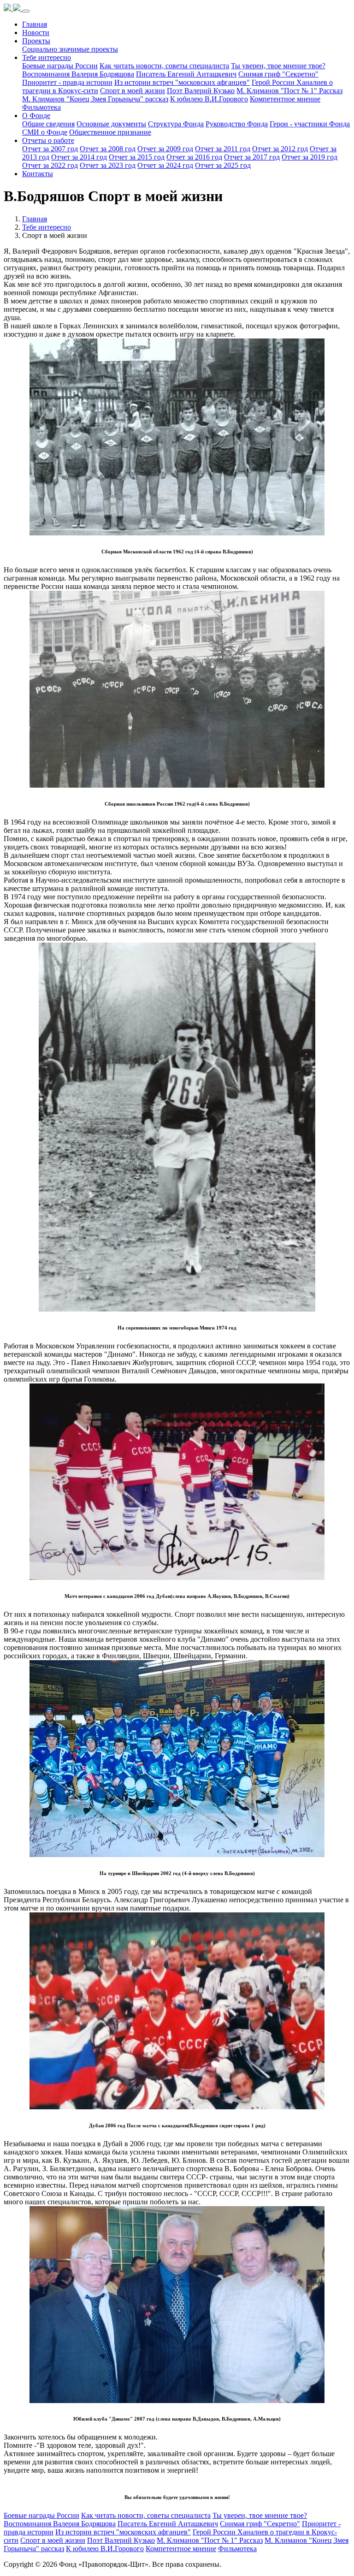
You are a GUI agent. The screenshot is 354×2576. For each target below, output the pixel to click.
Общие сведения (48, 124)
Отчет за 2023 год (108, 165)
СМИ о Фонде (45, 132)
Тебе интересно (47, 57)
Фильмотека (41, 107)
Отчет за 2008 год (108, 149)
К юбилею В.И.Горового (209, 99)
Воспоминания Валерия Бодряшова (78, 74)
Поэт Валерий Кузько (201, 91)
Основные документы (111, 124)
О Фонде (36, 116)
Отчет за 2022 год (50, 165)
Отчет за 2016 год (194, 157)
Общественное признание (110, 132)
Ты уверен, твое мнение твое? (278, 66)
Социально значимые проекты (70, 49)
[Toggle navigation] (26, 11)
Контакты (38, 174)
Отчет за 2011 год (223, 149)
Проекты (36, 41)
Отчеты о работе (48, 140)
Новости (36, 33)
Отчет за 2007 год (50, 149)
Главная (35, 24)
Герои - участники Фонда (310, 124)
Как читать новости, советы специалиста (164, 66)
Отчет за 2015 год (137, 157)
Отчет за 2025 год (223, 165)
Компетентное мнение (285, 99)
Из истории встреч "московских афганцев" (182, 82)
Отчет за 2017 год (252, 157)
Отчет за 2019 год (310, 157)
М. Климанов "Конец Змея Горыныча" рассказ (95, 99)
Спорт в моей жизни (133, 91)
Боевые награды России (60, 66)
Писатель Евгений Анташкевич (186, 74)
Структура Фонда (176, 124)
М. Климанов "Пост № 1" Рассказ (289, 91)
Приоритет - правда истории (67, 82)
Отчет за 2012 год (280, 149)
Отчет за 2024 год (165, 165)
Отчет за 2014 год (79, 157)
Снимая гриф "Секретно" (278, 74)
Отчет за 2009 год (165, 149)
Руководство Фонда (237, 124)
